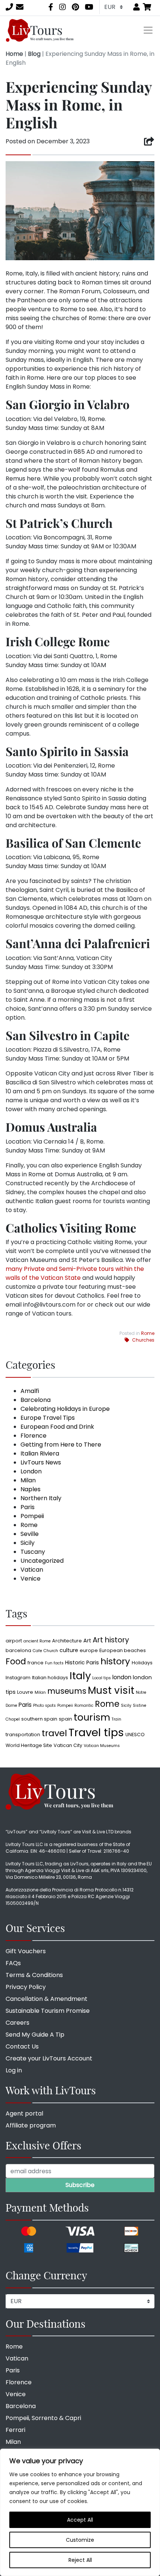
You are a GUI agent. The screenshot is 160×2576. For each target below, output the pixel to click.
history (115, 1661)
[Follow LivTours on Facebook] (51, 7)
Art (87, 1641)
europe (89, 1650)
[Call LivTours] (9, 7)
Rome (148, 1333)
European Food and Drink (57, 1427)
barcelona (18, 1650)
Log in (14, 2070)
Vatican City (68, 1745)
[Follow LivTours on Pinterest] (75, 7)
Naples (31, 1489)
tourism (92, 1717)
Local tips (102, 1678)
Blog (34, 54)
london (122, 1677)
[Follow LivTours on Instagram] (63, 7)
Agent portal (24, 2113)
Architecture (67, 1641)
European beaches (123, 1650)
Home (14, 54)
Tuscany (33, 1552)
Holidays (142, 1663)
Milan (28, 1480)
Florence (33, 1436)
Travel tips (96, 1732)
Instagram (18, 1678)
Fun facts (54, 1663)
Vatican (32, 1570)
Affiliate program (31, 2125)
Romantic (84, 1705)
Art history (111, 1640)
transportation (23, 1735)
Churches (143, 1340)
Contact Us (22, 2046)
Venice (31, 1579)
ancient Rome (37, 1641)
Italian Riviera (40, 1453)
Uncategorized (42, 1561)
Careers (17, 2023)
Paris (28, 1507)
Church (51, 1651)
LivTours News (41, 1462)
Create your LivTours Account (49, 2058)
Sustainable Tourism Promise (48, 2011)
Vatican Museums (102, 1746)
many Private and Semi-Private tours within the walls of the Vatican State (75, 1273)
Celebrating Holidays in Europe (65, 1409)
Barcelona (36, 1400)
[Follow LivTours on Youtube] (89, 7)
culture (69, 1650)
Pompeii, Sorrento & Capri (43, 2418)
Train (116, 1719)
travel (54, 1733)
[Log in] (137, 7)
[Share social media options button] (149, 141)
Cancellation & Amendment (47, 1999)
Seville (30, 1534)
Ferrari (15, 2430)
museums (67, 1691)
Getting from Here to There (61, 1445)
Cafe (37, 1651)
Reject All (80, 2560)
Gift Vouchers (26, 1951)
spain (65, 1719)
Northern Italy (41, 1498)
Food (16, 1662)
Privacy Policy (26, 1987)
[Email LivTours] (20, 7)
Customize (80, 2540)
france (36, 1663)
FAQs (13, 1963)
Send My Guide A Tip (35, 2035)
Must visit (111, 1690)
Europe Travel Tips (48, 1418)
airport (14, 1641)
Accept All (80, 2520)
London (31, 1471)
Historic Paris (82, 1662)
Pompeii (32, 1516)
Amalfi (30, 1391)
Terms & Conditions (34, 1975)
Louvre (25, 1692)
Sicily (28, 1543)
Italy (80, 1676)
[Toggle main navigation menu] (148, 30)
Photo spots (44, 1705)
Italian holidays (50, 1678)
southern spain (39, 1719)
